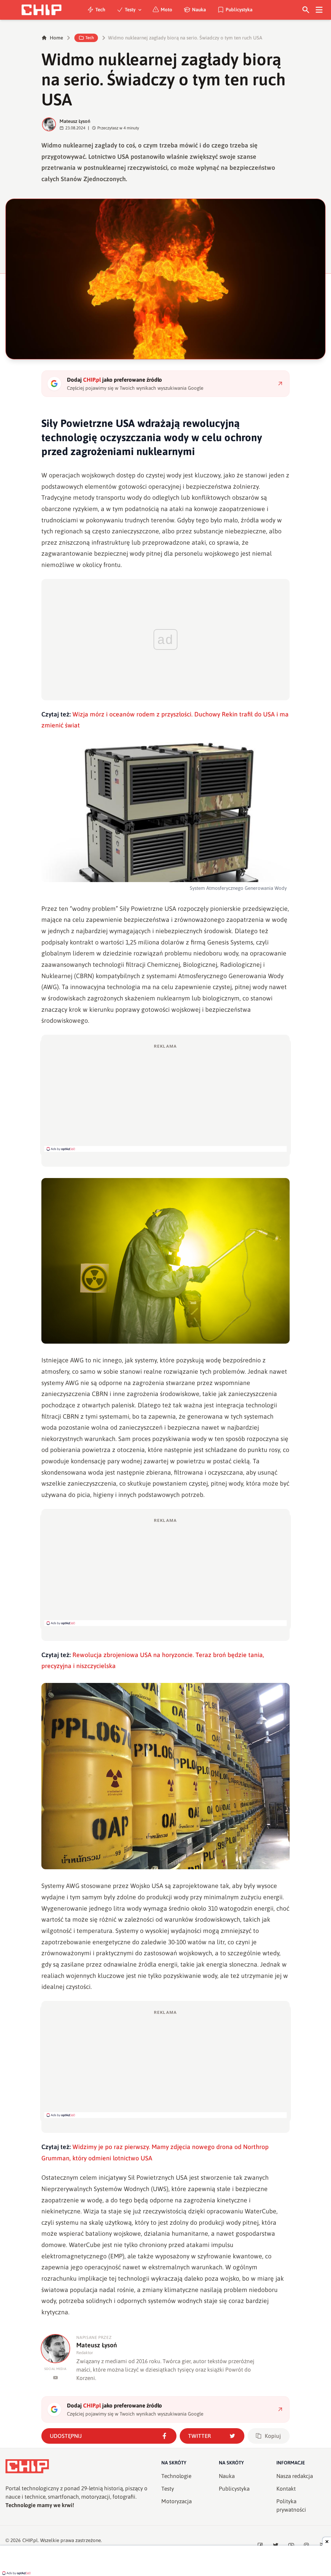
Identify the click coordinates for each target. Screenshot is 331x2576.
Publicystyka (239, 10)
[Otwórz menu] (319, 10)
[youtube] (55, 2378)
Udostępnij (66, 2436)
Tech (100, 10)
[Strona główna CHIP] (41, 10)
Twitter (200, 2436)
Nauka (199, 10)
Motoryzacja (176, 2501)
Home (56, 38)
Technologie (176, 2476)
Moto (166, 10)
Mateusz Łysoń (75, 121)
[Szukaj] (306, 10)
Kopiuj (273, 2436)
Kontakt (286, 2489)
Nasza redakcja (295, 2476)
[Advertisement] (165, 1097)
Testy (130, 10)
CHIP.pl (30, 2540)
